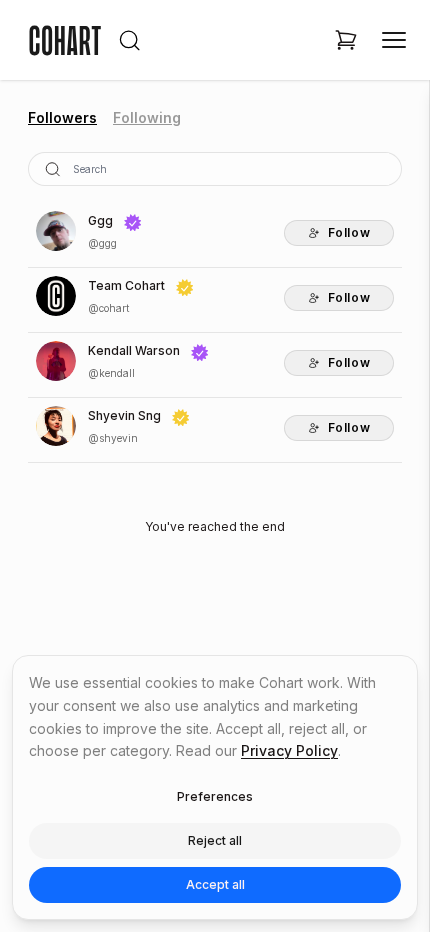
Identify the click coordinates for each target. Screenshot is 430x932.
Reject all (215, 840)
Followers (62, 117)
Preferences (215, 796)
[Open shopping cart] (346, 40)
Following (147, 117)
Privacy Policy (289, 750)
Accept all (215, 884)
